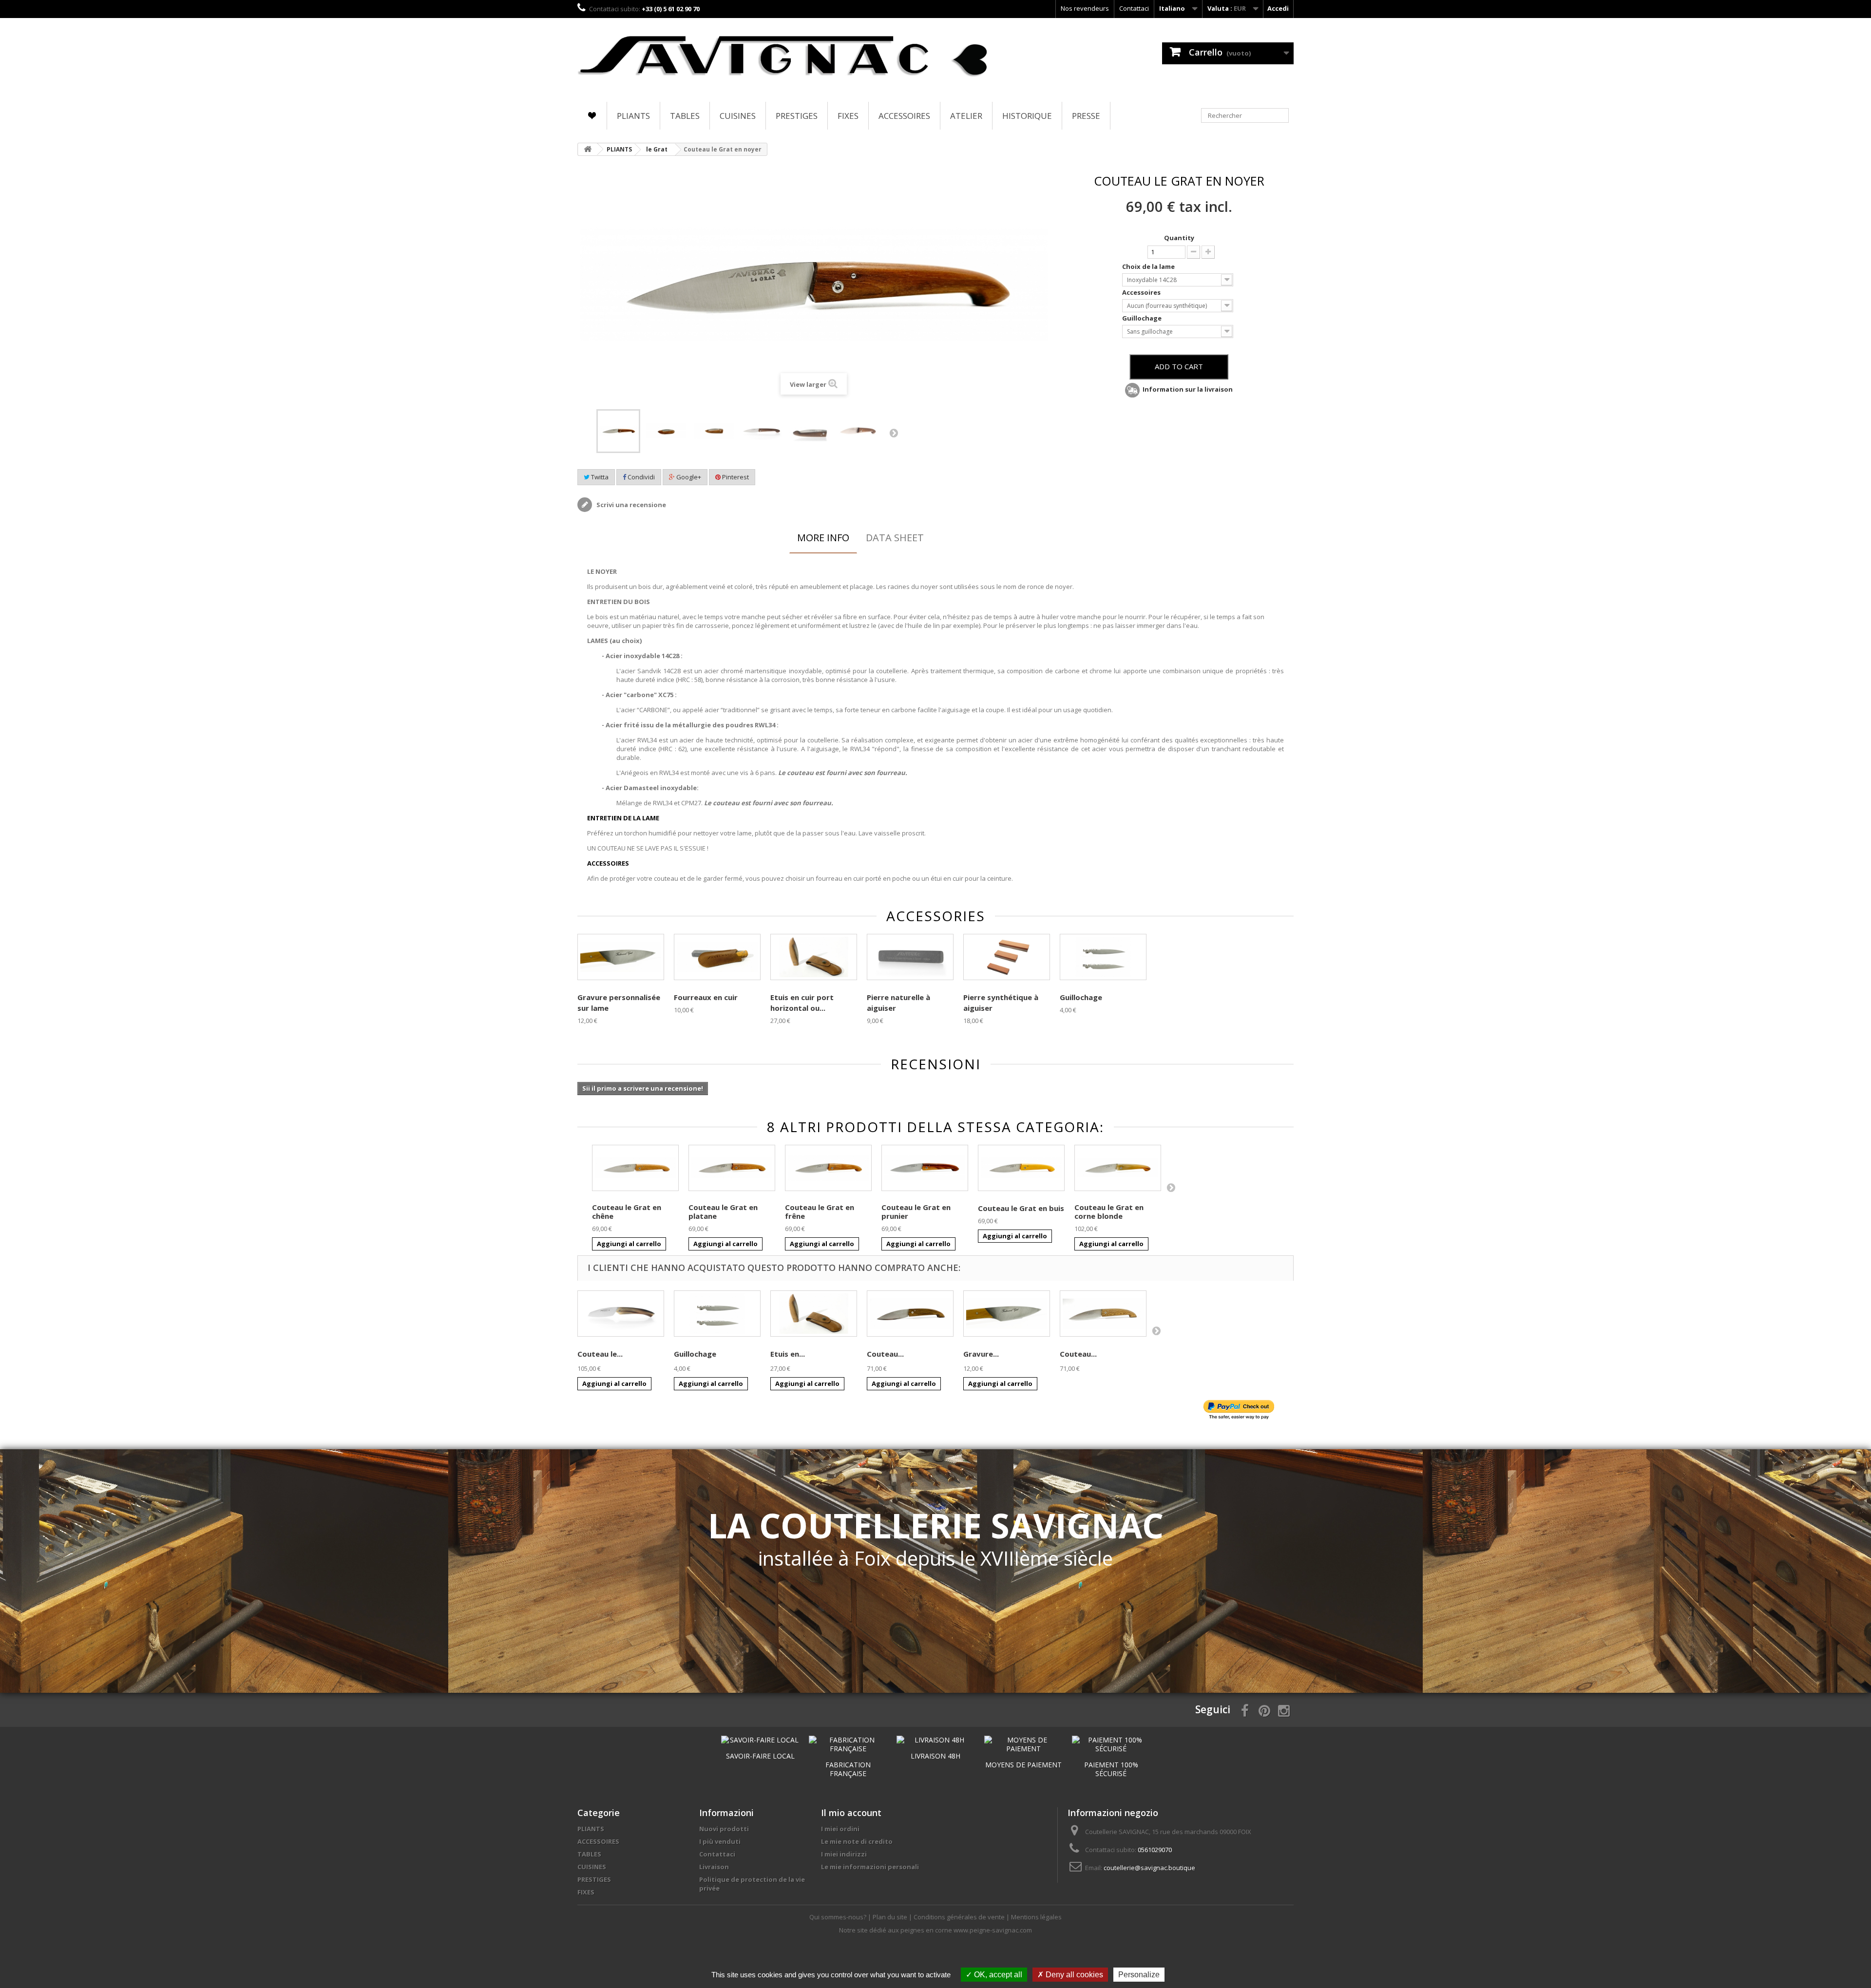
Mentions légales (1036, 1917)
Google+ (688, 477)
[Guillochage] (1103, 957)
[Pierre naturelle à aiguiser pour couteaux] (910, 957)
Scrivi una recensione (630, 505)
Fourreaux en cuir (706, 997)
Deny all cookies (1073, 1975)
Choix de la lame (1149, 266)
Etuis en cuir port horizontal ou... (802, 1003)
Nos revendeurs (1085, 8)
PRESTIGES (797, 116)
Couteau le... (600, 1354)
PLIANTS (633, 116)
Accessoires (1142, 292)
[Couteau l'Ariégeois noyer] (910, 1314)
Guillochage (1143, 318)
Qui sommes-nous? (839, 1917)
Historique (1027, 116)
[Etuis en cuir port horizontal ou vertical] (814, 1314)
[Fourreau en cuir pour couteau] (717, 957)
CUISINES (738, 116)
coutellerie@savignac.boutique (1149, 1868)
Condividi (640, 477)
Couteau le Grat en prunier (916, 1212)
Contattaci (1134, 8)
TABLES (685, 116)
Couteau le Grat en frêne (820, 1212)
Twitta (599, 477)
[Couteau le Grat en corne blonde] (1118, 1168)
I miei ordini (840, 1829)
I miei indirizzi (844, 1854)
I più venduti (720, 1841)
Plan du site (891, 1917)
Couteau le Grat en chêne (627, 1212)
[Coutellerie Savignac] (783, 57)
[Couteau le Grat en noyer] (618, 431)
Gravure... (981, 1354)
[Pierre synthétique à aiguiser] (1007, 957)
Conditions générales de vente (960, 1917)
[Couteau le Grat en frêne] (828, 1168)
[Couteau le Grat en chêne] (635, 1168)
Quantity (1179, 238)
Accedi (1278, 8)
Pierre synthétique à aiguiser (1001, 1003)
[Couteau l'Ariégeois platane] (1103, 1314)
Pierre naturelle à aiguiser (898, 1003)
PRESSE (1086, 116)
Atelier (966, 116)
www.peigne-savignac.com (993, 1930)
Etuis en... (788, 1354)
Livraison (714, 1867)
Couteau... (885, 1354)
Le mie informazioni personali (870, 1867)
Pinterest (735, 477)
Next (894, 433)
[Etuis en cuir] (814, 957)
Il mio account (851, 1813)
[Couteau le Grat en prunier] (925, 1168)
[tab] (823, 538)
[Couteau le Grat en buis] (1021, 1168)
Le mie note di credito (857, 1841)
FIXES (848, 116)
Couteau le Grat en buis (1021, 1208)
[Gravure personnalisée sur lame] (621, 957)
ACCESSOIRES (904, 116)
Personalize (1139, 1975)
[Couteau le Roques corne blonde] (621, 1314)
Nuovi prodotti (724, 1829)
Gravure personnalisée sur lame (619, 1003)
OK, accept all (997, 1975)
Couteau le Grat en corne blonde (1109, 1212)
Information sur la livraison (1188, 389)
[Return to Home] (588, 149)
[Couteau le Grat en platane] (732, 1168)
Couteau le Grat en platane (723, 1212)
